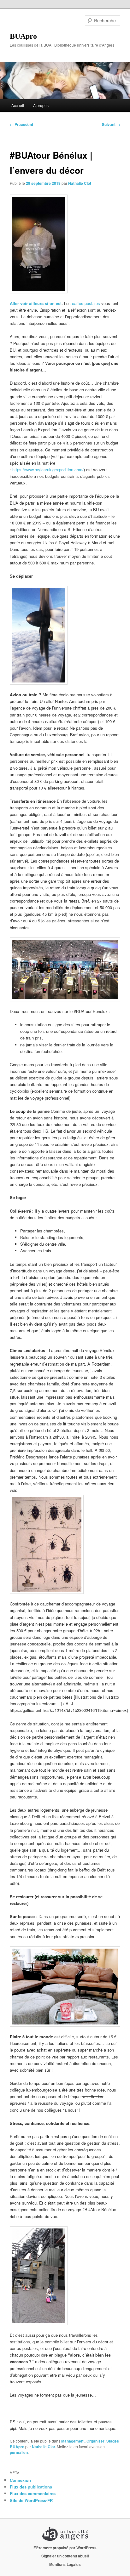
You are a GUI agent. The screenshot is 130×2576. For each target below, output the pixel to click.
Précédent (21, 124)
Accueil (18, 105)
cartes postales (86, 303)
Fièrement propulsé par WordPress (65, 2548)
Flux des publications (31, 2487)
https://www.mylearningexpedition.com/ (48, 470)
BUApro (23, 36)
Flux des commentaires (33, 2493)
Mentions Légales (65, 2564)
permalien (19, 2452)
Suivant (111, 124)
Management (73, 2441)
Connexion (20, 2480)
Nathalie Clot (80, 183)
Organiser (95, 2441)
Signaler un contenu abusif (65, 2556)
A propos (41, 105)
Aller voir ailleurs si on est (36, 303)
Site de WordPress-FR (31, 2500)
